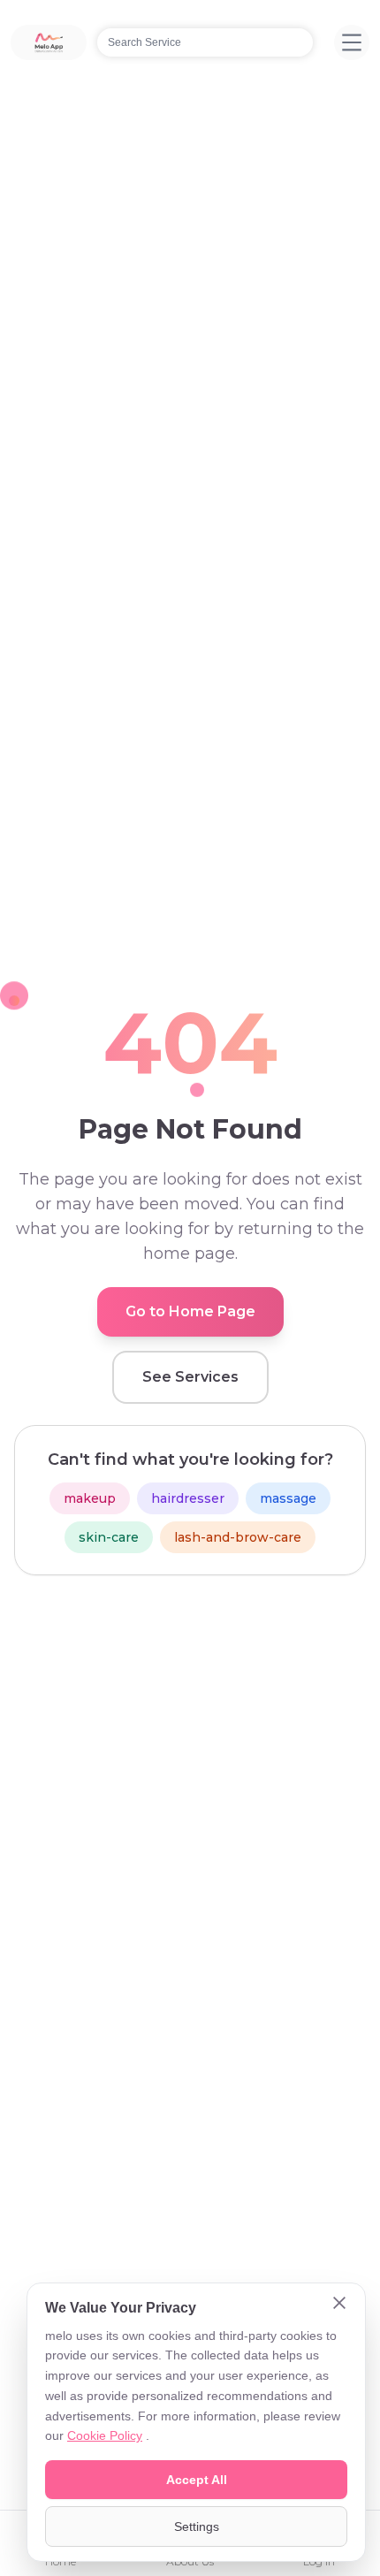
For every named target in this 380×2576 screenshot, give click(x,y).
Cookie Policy (105, 2435)
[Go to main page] (49, 42)
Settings (197, 2526)
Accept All (197, 2480)
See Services (190, 1377)
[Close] (339, 2305)
